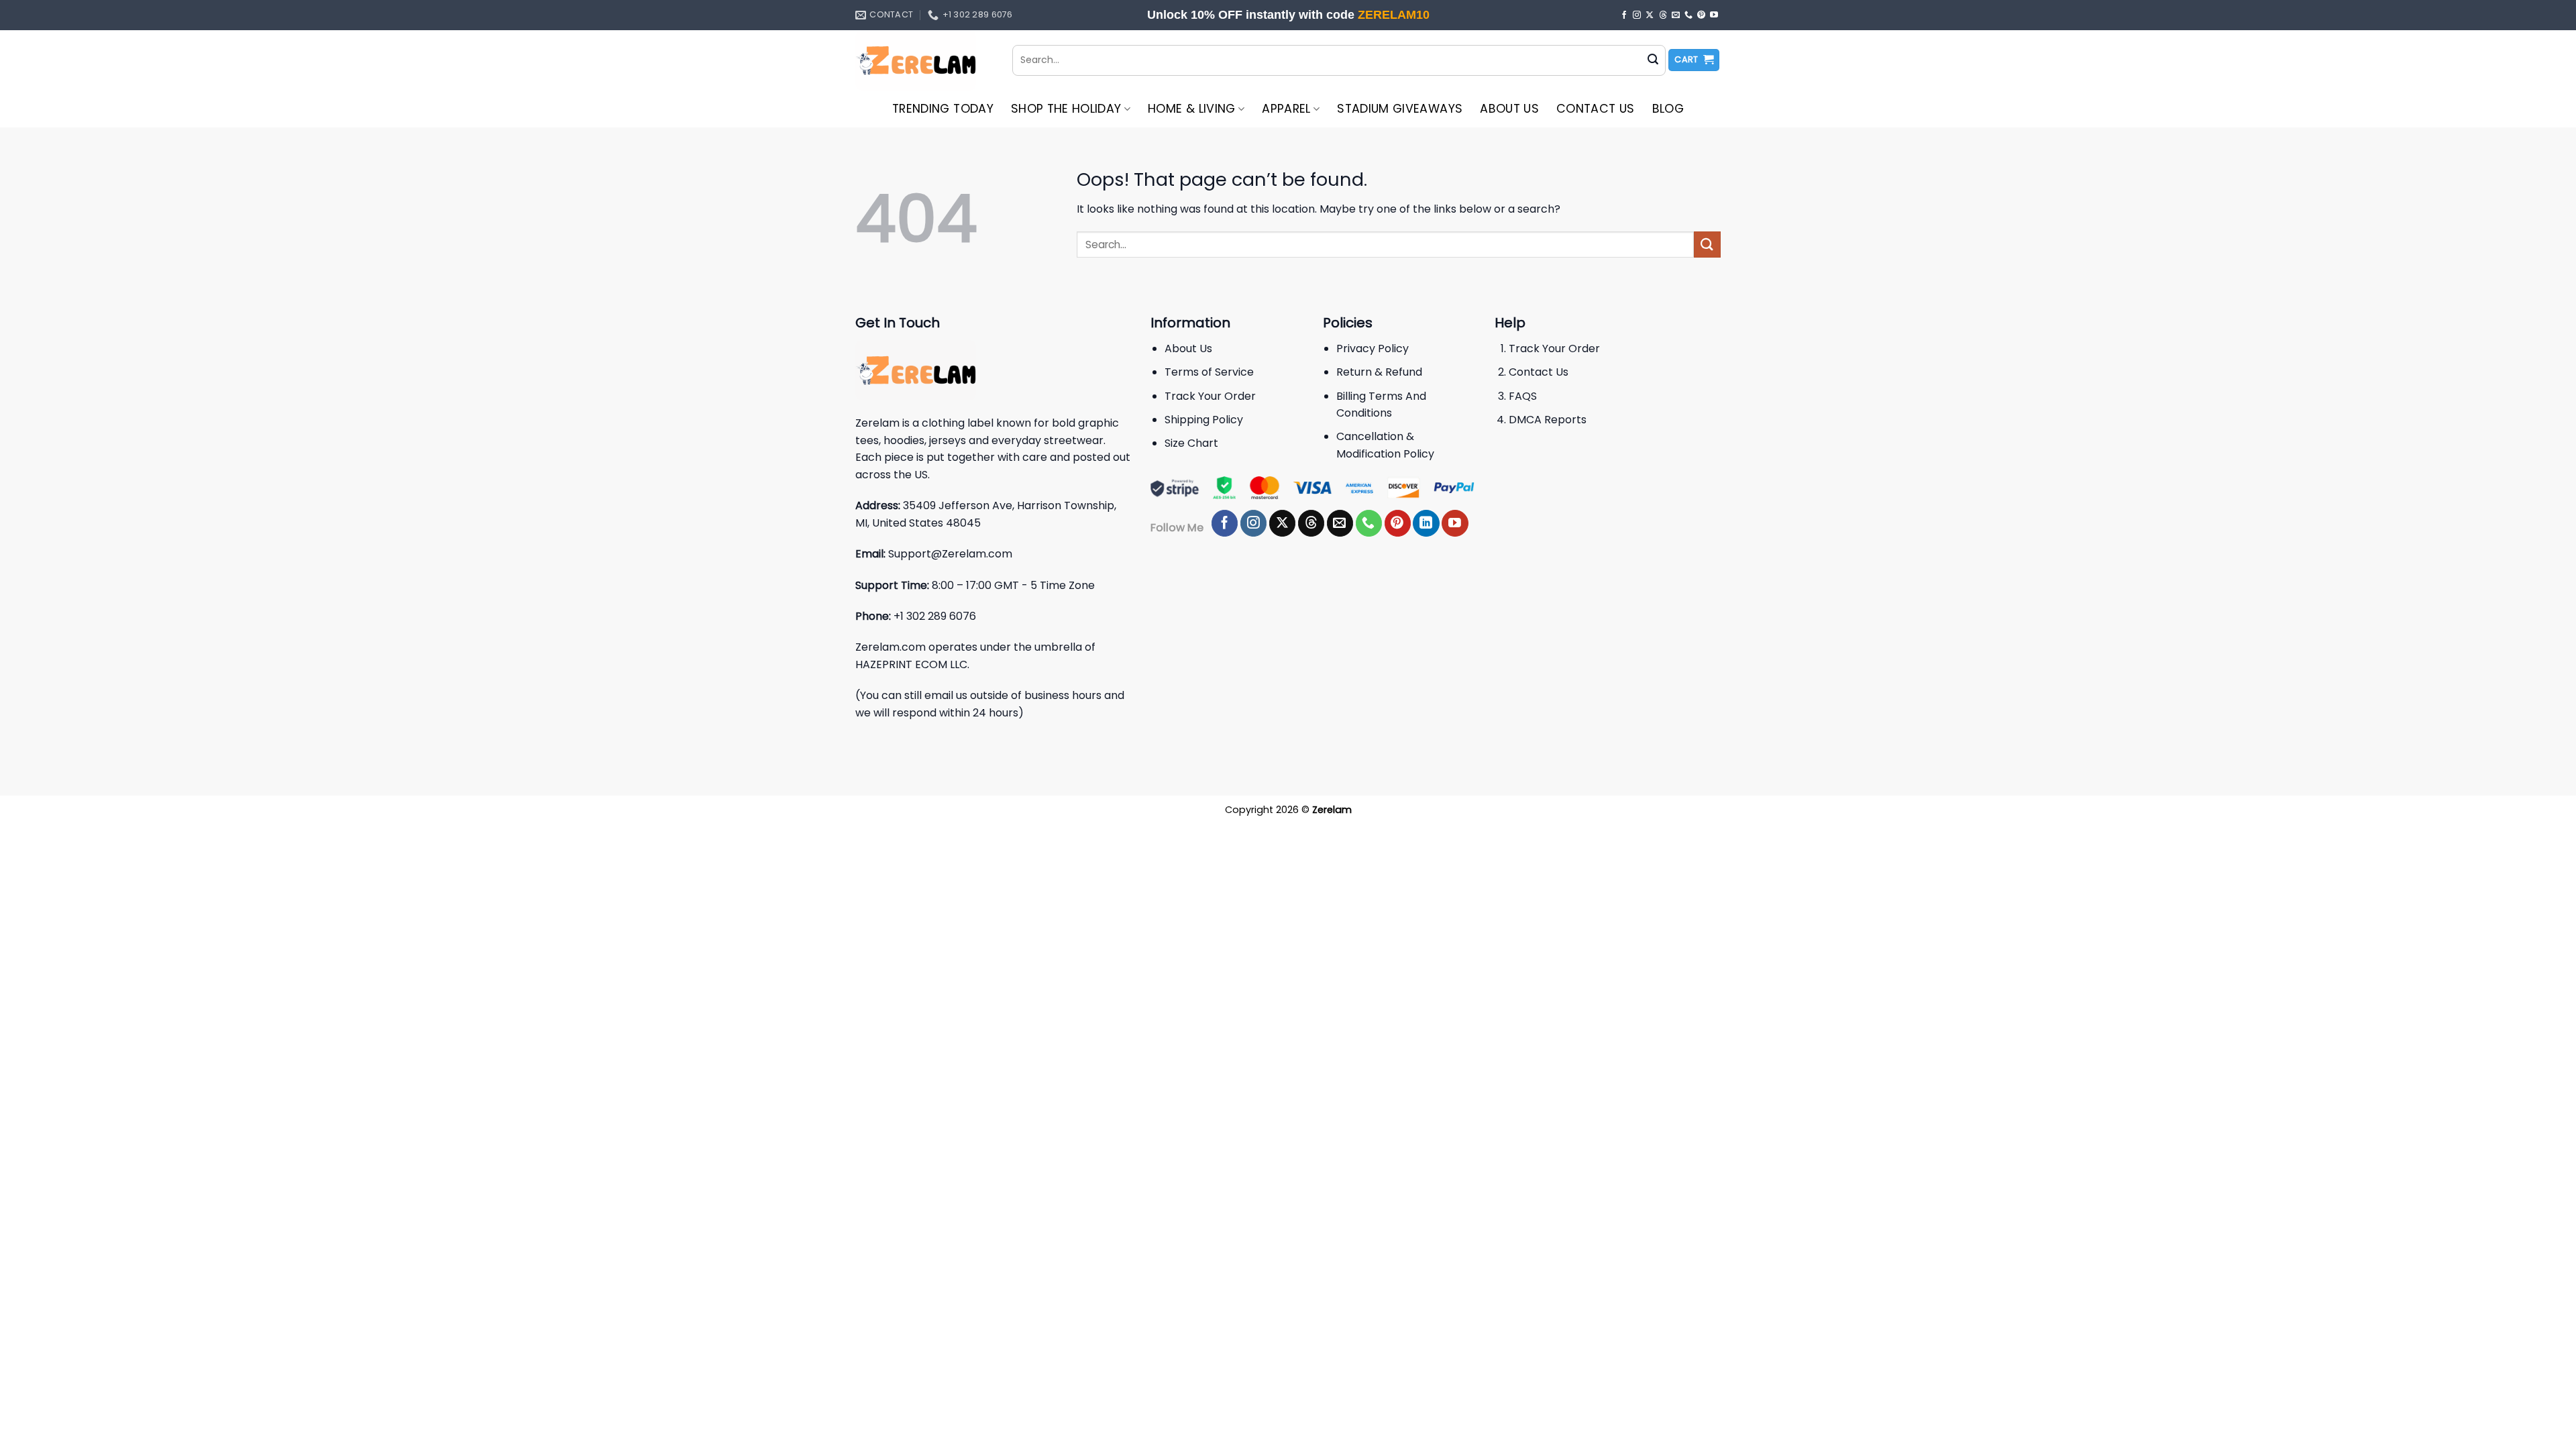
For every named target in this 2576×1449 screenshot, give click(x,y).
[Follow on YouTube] (1714, 15)
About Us (1509, 109)
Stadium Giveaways (1400, 109)
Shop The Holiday (1066, 109)
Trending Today (943, 109)
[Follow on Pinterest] (1701, 15)
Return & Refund (1379, 372)
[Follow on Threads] (1663, 15)
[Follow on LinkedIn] (1426, 523)
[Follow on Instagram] (1637, 15)
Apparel (1286, 109)
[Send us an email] (1676, 15)
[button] (1694, 60)
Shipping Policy (1204, 420)
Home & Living (1192, 109)
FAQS (1523, 396)
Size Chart (1191, 443)
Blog (1668, 109)
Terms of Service (1209, 372)
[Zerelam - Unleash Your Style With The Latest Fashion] (924, 60)
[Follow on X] (1650, 15)
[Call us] (1688, 15)
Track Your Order (1210, 396)
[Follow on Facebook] (1624, 15)
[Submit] (1653, 60)
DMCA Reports (1548, 420)
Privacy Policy (1373, 348)
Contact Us (1596, 109)
